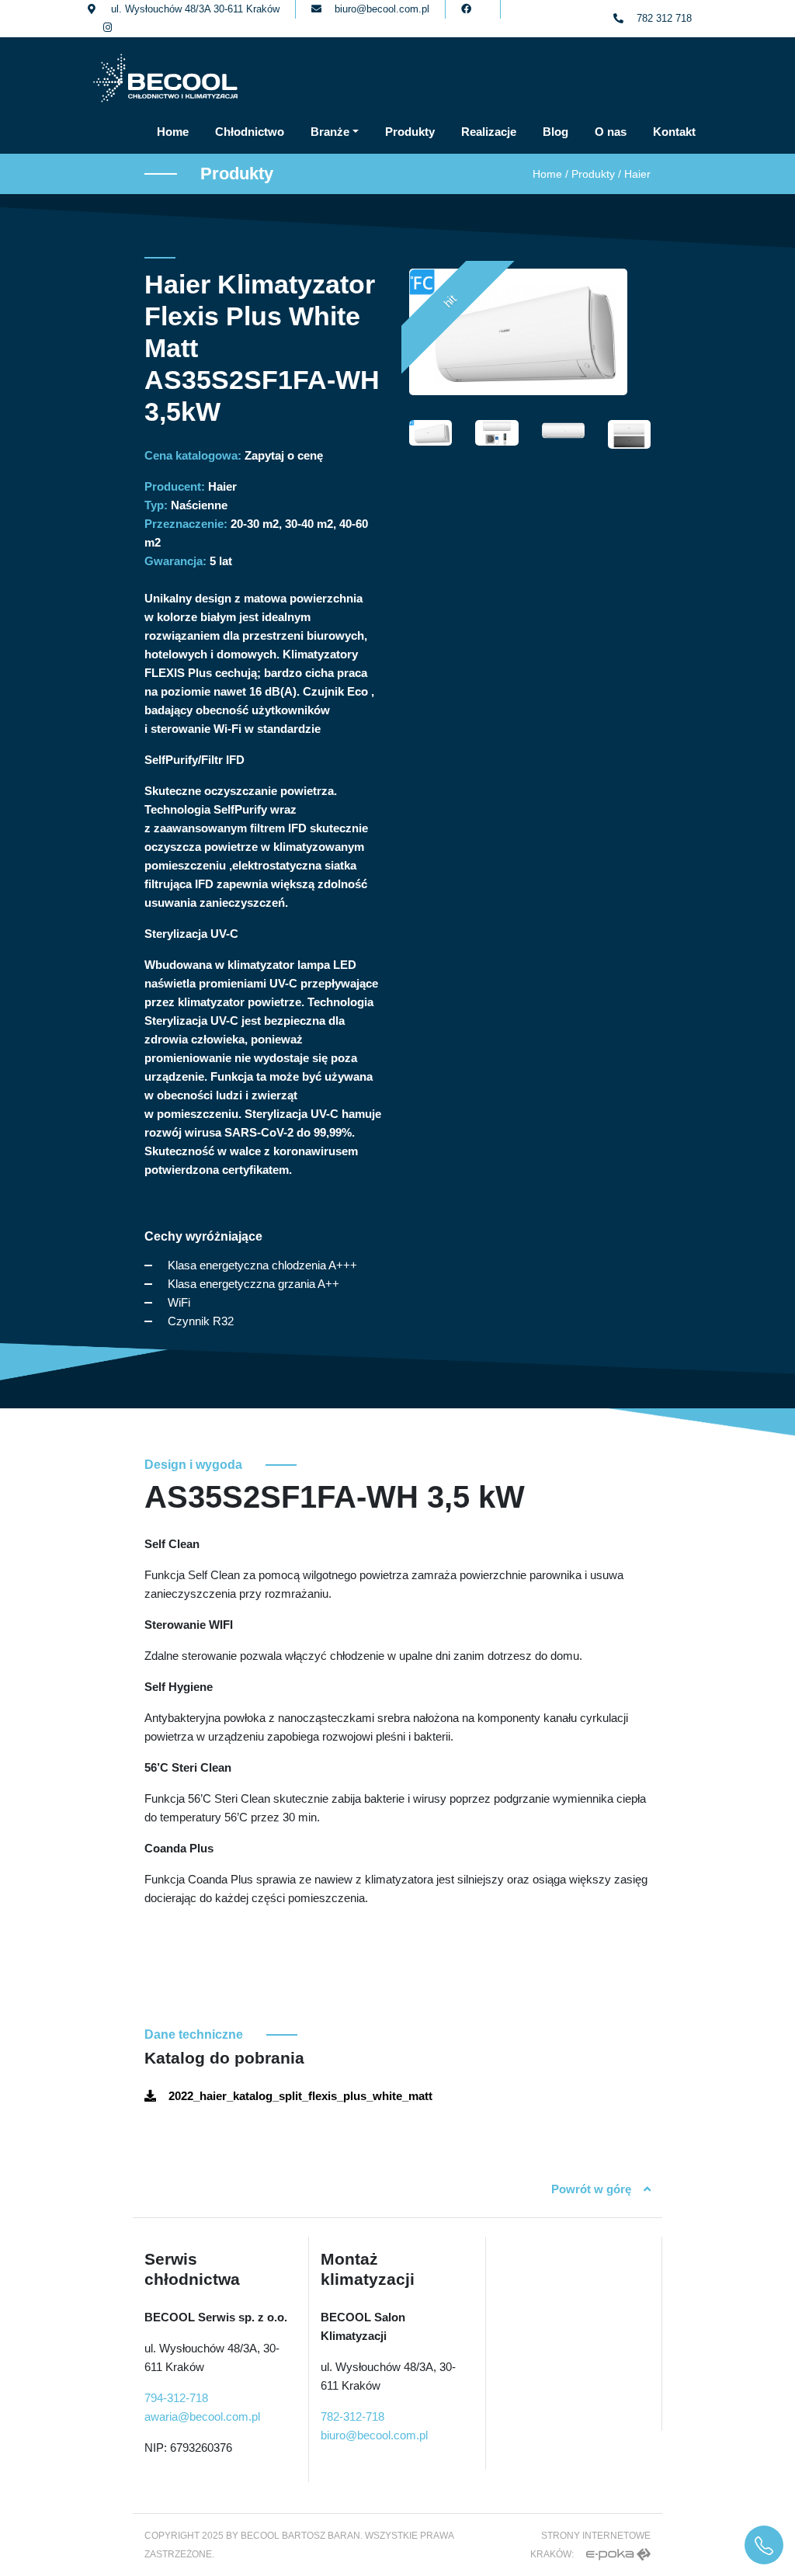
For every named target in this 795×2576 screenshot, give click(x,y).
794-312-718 (176, 2398)
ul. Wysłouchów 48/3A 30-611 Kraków (195, 9)
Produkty (410, 132)
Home (173, 132)
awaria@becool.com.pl (202, 2416)
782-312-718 (352, 2416)
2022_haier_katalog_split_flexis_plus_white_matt (300, 2096)
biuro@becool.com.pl (382, 9)
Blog (555, 132)
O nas (611, 132)
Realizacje (489, 132)
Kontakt (674, 132)
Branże (330, 132)
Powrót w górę (591, 2189)
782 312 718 (664, 18)
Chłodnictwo (250, 132)
